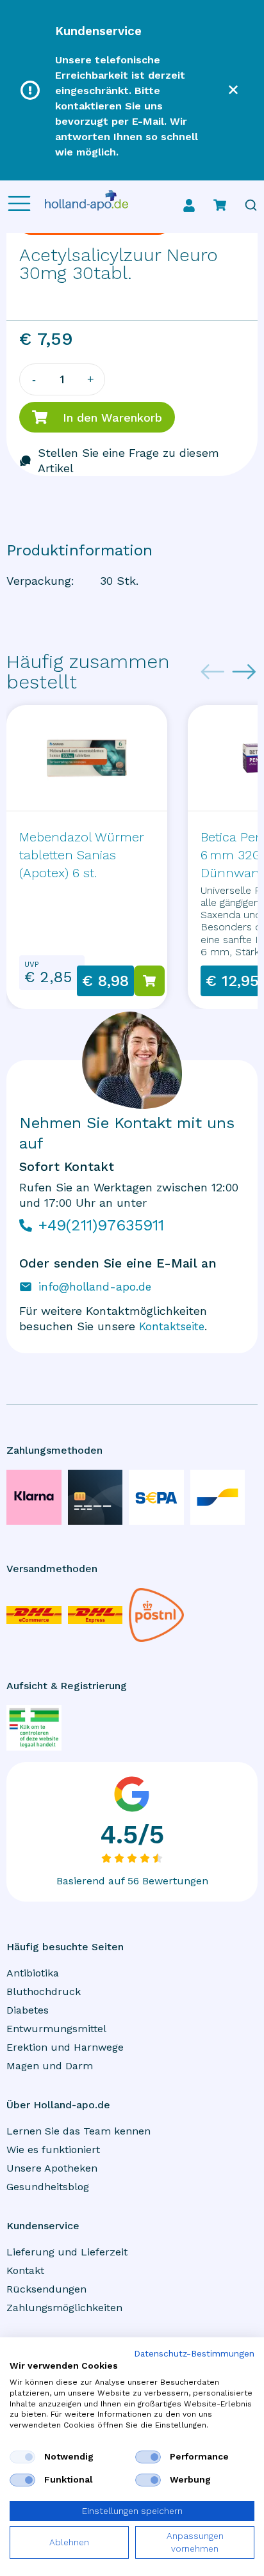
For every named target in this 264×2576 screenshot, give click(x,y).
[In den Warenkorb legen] (149, 981)
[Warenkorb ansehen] (220, 205)
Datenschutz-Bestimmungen (194, 2354)
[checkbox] (22, 2457)
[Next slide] (244, 672)
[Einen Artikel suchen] (251, 205)
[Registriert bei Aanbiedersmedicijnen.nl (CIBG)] (34, 1728)
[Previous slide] (213, 672)
